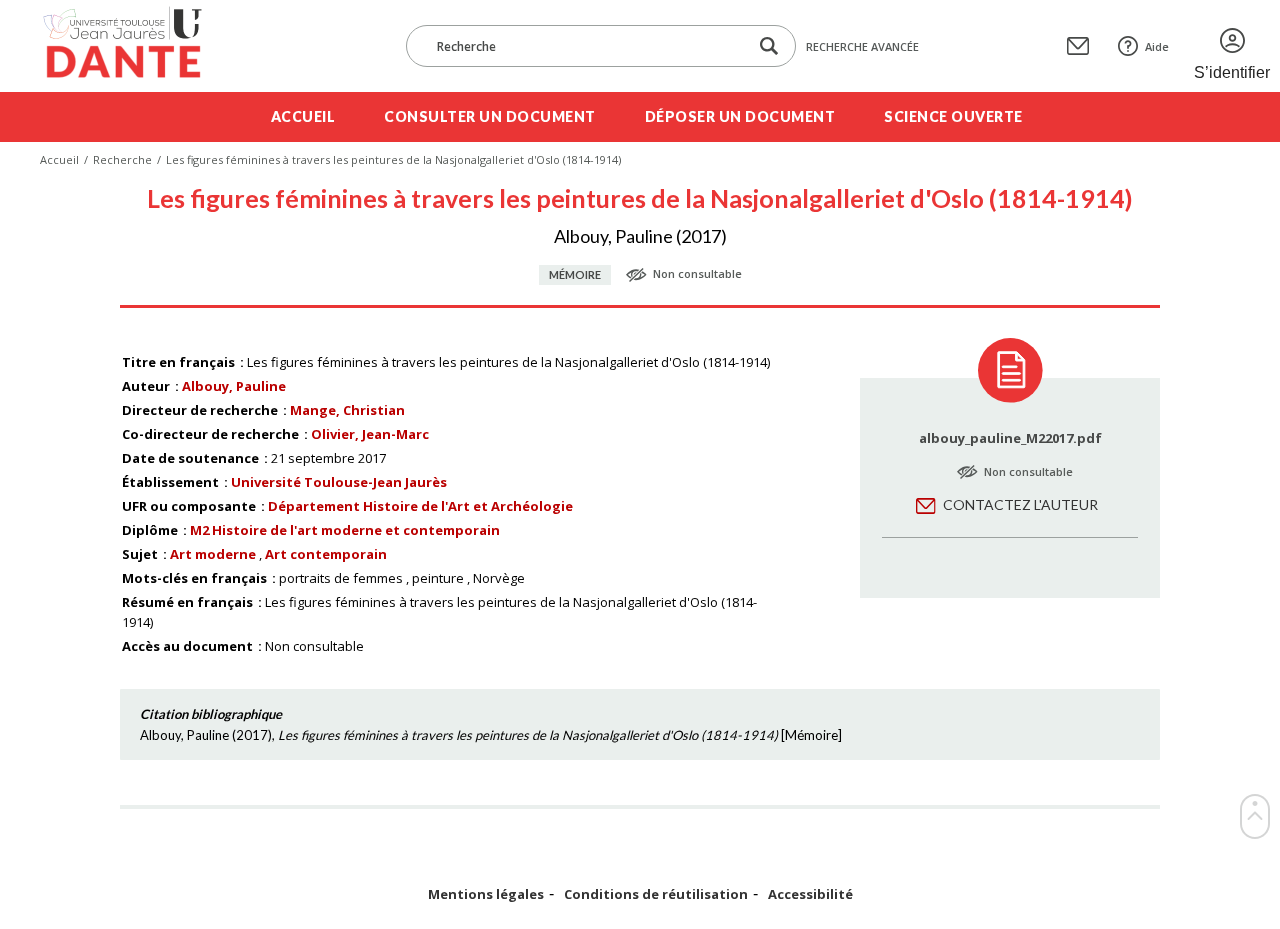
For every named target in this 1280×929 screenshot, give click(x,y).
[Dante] (135, 46)
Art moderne (213, 554)
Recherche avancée (862, 46)
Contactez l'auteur (1020, 504)
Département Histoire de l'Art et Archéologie (420, 506)
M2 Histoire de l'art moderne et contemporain (345, 530)
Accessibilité (810, 894)
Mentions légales (486, 894)
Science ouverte (953, 116)
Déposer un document (740, 116)
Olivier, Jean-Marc (370, 434)
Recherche (122, 159)
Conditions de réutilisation (656, 894)
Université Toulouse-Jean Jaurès (339, 482)
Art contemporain (326, 554)
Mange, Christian (347, 410)
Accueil (303, 116)
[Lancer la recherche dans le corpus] (769, 46)
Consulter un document (490, 116)
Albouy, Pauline (234, 386)
